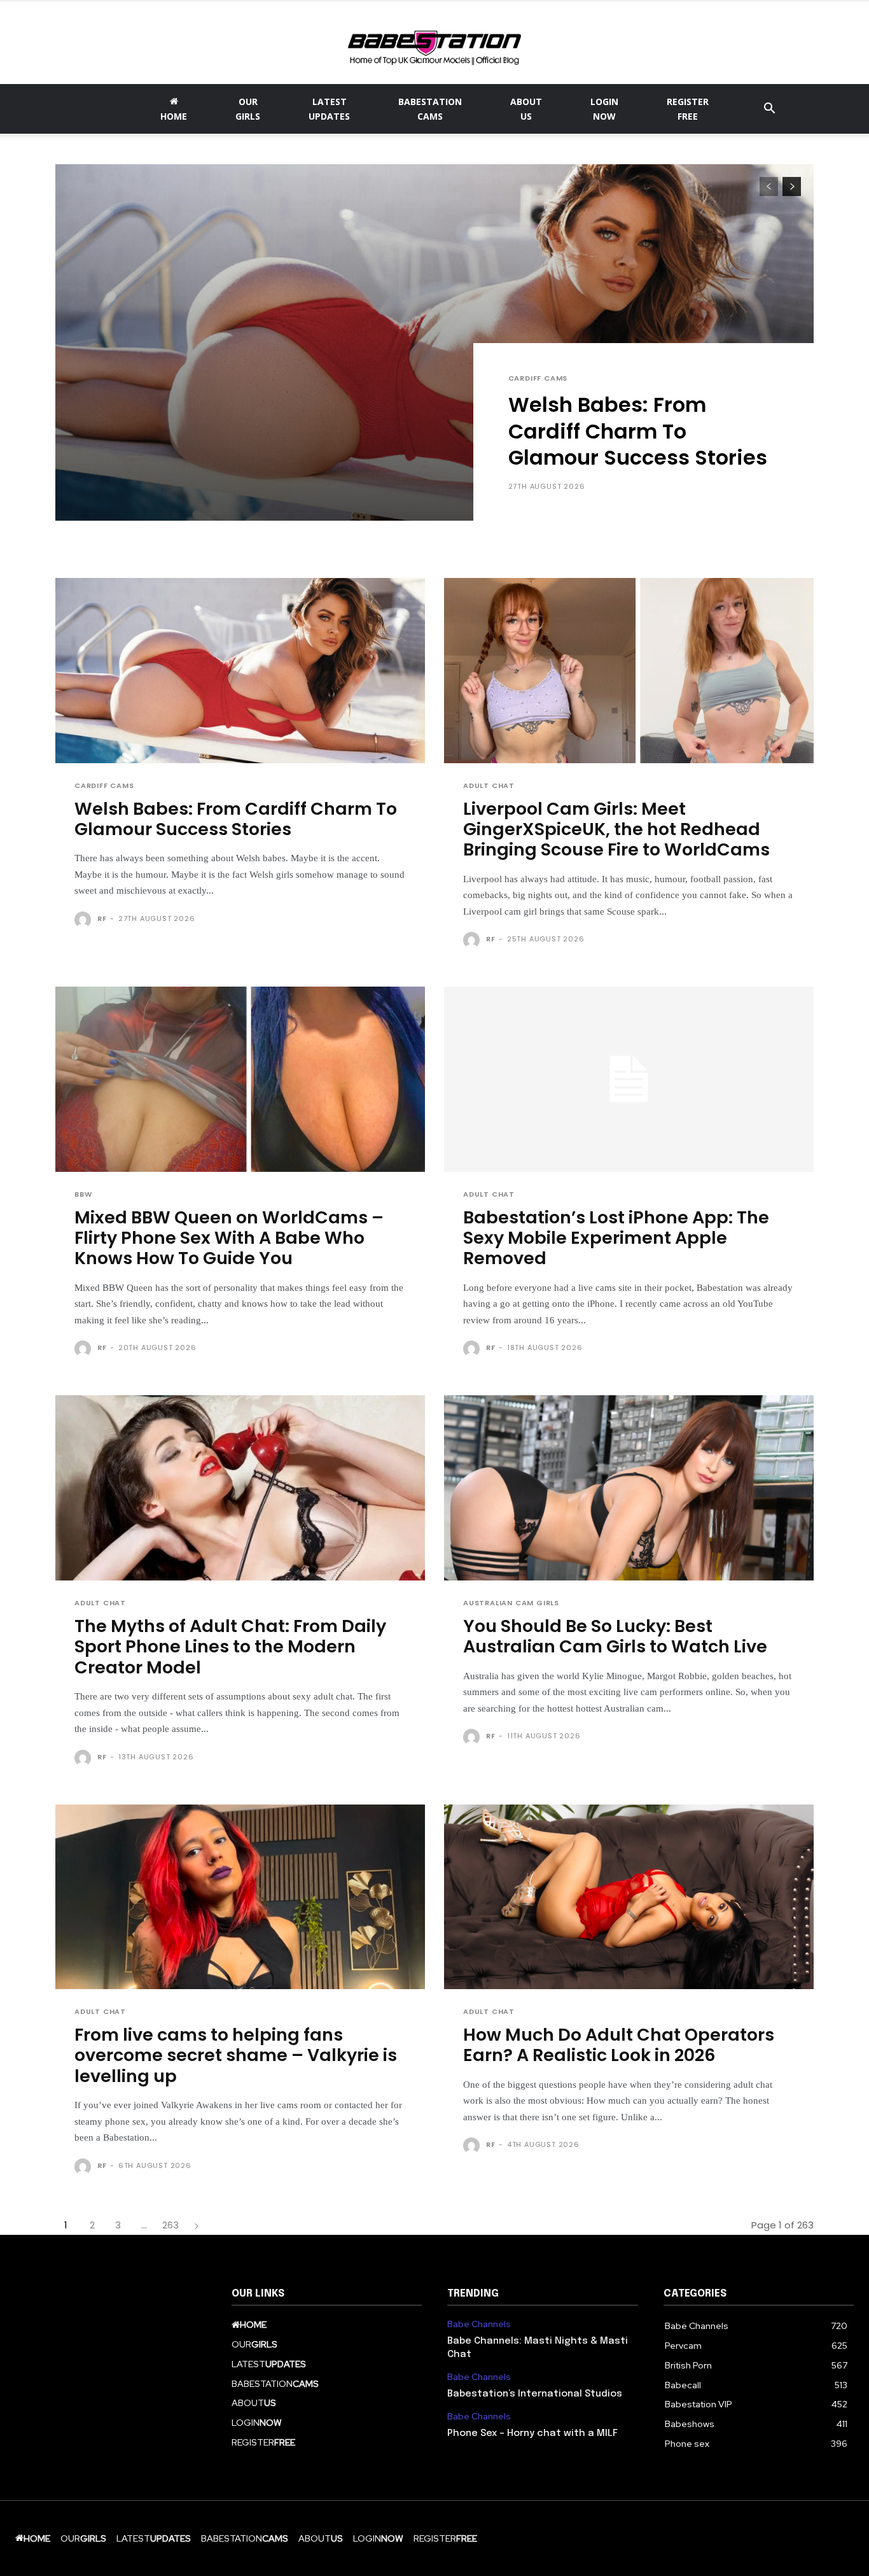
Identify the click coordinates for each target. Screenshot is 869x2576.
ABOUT (526, 109)
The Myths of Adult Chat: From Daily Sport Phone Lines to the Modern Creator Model (230, 1647)
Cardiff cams (538, 378)
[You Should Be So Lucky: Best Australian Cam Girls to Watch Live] (629, 1488)
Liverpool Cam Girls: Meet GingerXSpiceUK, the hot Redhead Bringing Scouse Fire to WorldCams (616, 829)
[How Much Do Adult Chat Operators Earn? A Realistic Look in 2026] (629, 1897)
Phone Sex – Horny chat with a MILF (532, 2433)
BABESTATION (430, 109)
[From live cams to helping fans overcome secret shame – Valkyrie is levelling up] (240, 1897)
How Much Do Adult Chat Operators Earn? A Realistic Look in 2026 (619, 2045)
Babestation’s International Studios (535, 2394)
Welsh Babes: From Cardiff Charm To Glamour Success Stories (638, 431)
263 (170, 2225)
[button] (769, 110)
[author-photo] (85, 920)
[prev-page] (769, 187)
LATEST (329, 109)
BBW (83, 1194)
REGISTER (688, 109)
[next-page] (792, 187)
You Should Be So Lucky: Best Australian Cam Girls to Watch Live (615, 1636)
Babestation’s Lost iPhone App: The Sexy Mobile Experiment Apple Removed (616, 1238)
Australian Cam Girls (511, 1603)
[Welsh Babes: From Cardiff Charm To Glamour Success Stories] (434, 342)
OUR (248, 109)
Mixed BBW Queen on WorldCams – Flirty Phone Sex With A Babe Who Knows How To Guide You (229, 1238)
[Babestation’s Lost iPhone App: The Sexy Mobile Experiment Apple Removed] (629, 1079)
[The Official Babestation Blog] (434, 43)
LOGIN (604, 109)
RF (102, 918)
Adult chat (489, 786)
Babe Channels (479, 2324)
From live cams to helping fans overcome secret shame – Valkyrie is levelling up (236, 2055)
